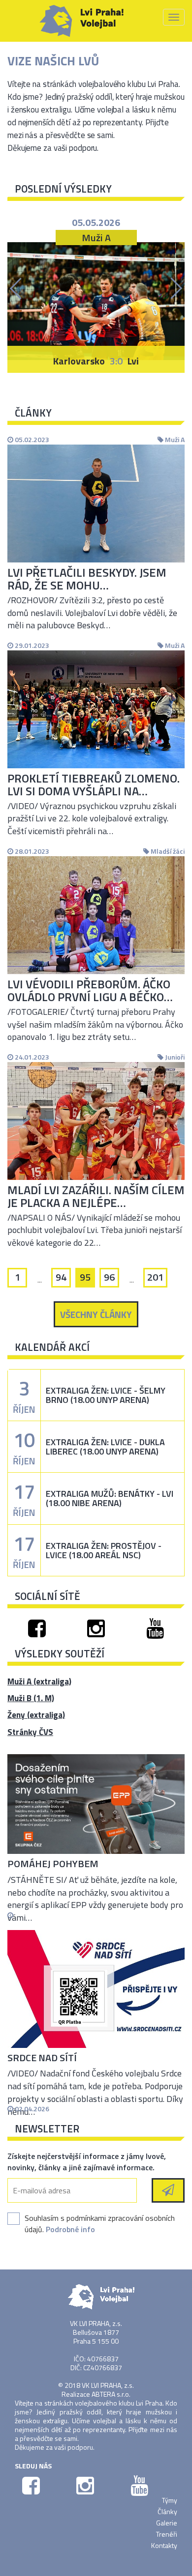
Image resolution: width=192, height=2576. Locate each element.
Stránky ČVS (30, 1732)
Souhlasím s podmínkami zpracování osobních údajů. (100, 2224)
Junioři (174, 1057)
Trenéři (167, 2534)
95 (85, 1277)
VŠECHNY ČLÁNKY (96, 1314)
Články (167, 2511)
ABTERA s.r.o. (111, 2394)
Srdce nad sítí (42, 2058)
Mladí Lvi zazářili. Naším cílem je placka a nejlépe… (96, 1196)
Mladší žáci (167, 851)
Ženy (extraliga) (36, 1715)
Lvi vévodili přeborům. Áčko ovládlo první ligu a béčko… (90, 990)
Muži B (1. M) (31, 1698)
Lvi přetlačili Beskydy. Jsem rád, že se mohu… (87, 579)
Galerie (167, 2523)
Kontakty (164, 2545)
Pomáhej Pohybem (53, 1863)
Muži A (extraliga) (39, 1681)
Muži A (174, 439)
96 (109, 1277)
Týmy (170, 2500)
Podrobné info (70, 2229)
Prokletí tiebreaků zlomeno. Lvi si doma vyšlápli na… (94, 784)
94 (61, 1277)
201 (155, 1277)
